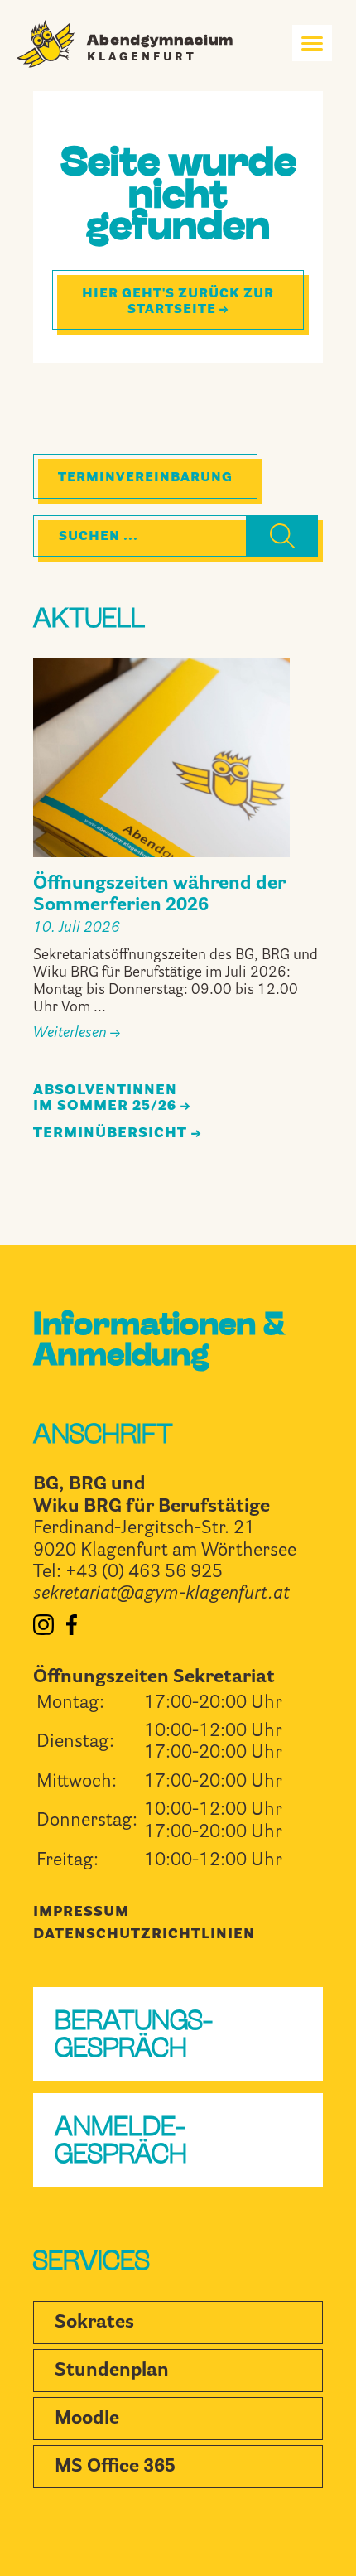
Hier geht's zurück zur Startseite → (178, 301)
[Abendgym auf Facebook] (72, 1631)
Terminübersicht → (117, 1134)
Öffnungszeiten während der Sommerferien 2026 (159, 895)
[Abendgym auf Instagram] (43, 1631)
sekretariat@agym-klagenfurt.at (161, 1594)
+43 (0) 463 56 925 (144, 1573)
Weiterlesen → (77, 1033)
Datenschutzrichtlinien (144, 1934)
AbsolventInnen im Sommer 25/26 (105, 1098)
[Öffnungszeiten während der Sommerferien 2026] (161, 758)
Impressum (81, 1912)
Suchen (269, 539)
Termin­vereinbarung (145, 478)
